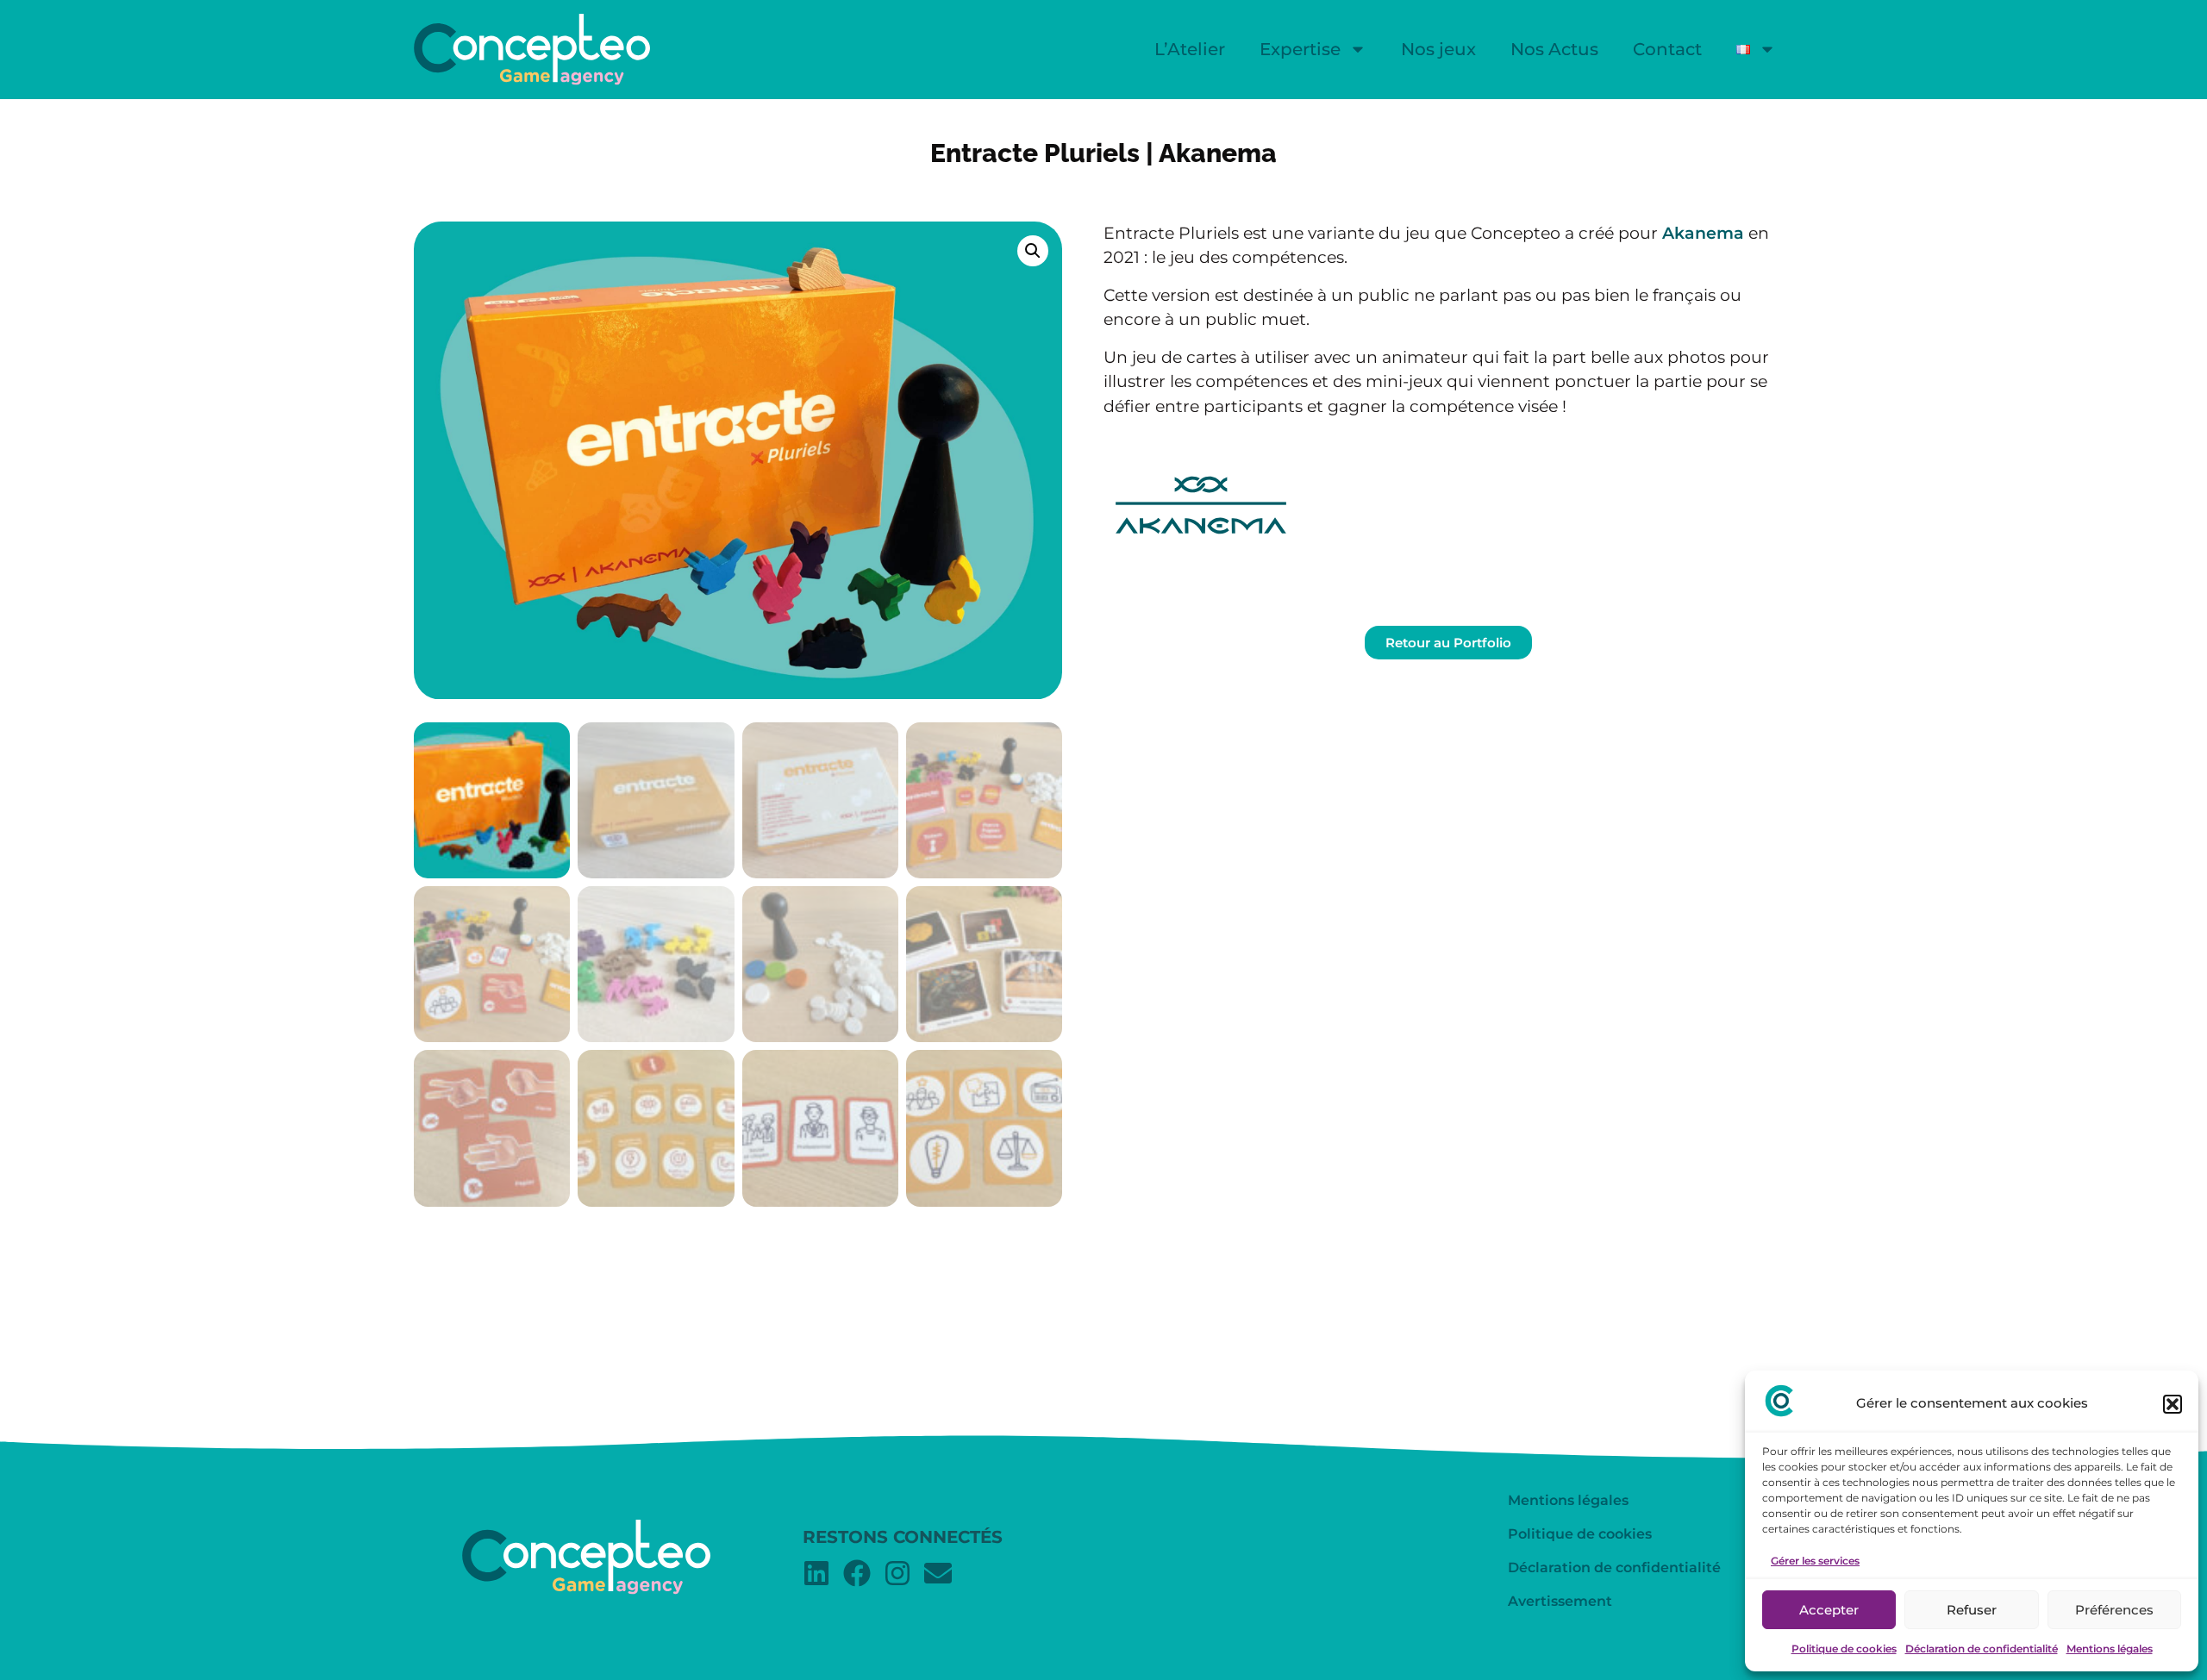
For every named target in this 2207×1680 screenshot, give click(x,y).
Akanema (1703, 233)
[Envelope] (938, 1573)
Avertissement (1560, 1601)
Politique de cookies (1844, 1649)
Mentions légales (2110, 1649)
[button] (2173, 1404)
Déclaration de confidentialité (1982, 1649)
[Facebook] (857, 1573)
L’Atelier (1190, 49)
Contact (1667, 49)
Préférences (2114, 1610)
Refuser (1972, 1610)
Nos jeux (1438, 49)
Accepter (1829, 1610)
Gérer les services (1815, 1561)
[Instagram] (897, 1573)
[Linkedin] (816, 1573)
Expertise (1300, 49)
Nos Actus (1554, 49)
